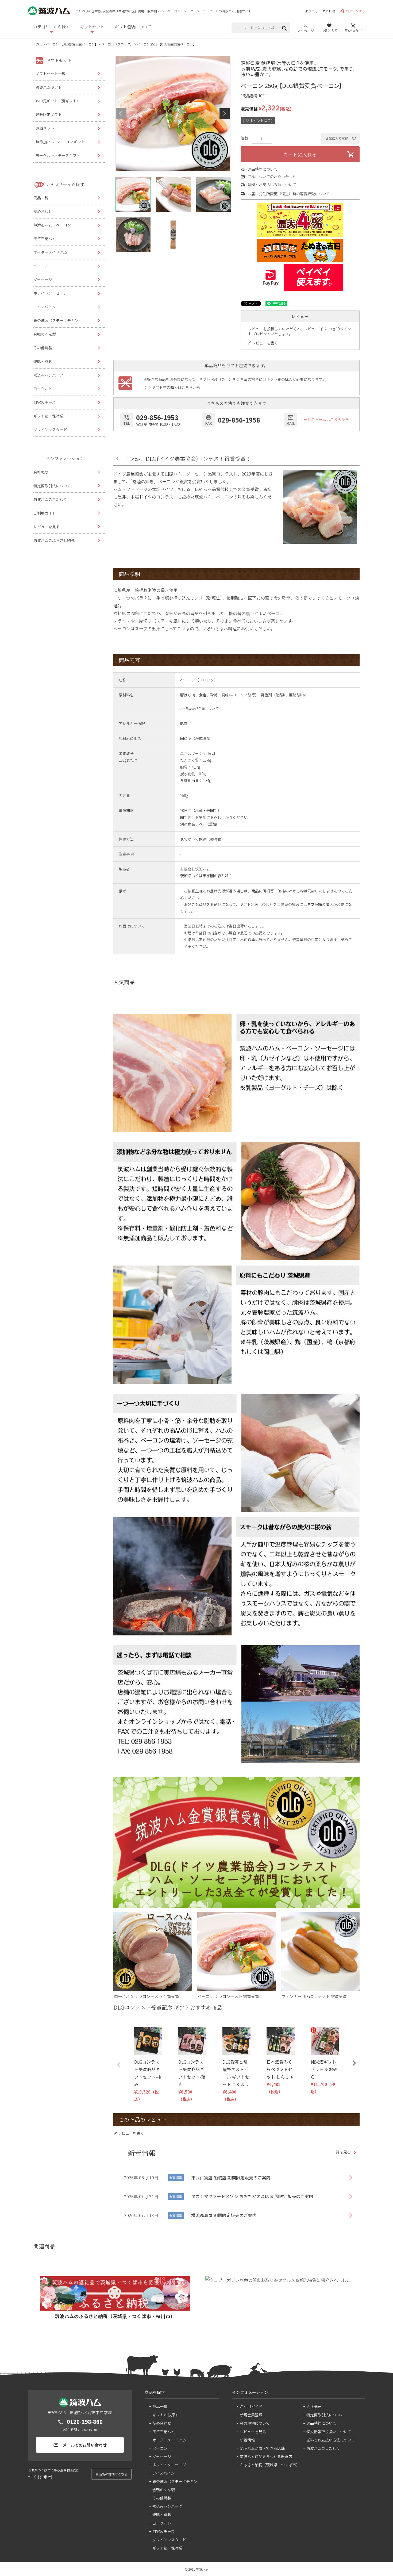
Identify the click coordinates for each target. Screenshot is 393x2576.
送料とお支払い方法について (272, 185)
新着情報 (247, 2440)
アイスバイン (45, 307)
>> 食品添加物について (200, 708)
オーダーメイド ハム (51, 252)
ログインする (352, 11)
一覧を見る (341, 2152)
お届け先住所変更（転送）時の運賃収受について (289, 194)
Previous (121, 114)
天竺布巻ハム (45, 239)
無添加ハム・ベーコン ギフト (60, 142)
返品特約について (263, 169)
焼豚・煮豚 (43, 361)
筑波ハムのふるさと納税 (54, 540)
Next (225, 114)
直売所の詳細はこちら (111, 2474)
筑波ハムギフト (49, 87)
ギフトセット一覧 (51, 74)
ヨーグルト (43, 389)
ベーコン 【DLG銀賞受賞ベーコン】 (72, 44)
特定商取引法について (52, 486)
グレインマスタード (50, 430)
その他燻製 (43, 348)
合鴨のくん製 (45, 334)
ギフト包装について (133, 27)
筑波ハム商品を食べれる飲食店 (266, 2456)
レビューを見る (47, 527)
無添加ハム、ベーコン (52, 225)
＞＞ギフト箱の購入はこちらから (172, 387)
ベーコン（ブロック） (117, 44)
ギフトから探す (165, 2415)
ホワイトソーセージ (50, 293)
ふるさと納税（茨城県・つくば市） (269, 2465)
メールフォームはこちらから (324, 419)
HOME (38, 44)
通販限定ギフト (49, 114)
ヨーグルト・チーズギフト (58, 155)
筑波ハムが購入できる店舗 (262, 2448)
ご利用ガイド (45, 513)
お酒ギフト (45, 128)
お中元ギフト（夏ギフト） (58, 101)
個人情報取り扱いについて (329, 2432)
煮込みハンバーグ (48, 375)
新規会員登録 (251, 2415)
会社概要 (41, 472)
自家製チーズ (45, 402)
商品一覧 (41, 198)
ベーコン (41, 266)
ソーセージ (43, 279)
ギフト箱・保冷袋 (48, 416)
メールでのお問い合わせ (80, 2445)
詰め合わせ (43, 211)
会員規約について (255, 2423)
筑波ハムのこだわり (50, 499)
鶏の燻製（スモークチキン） (58, 320)
